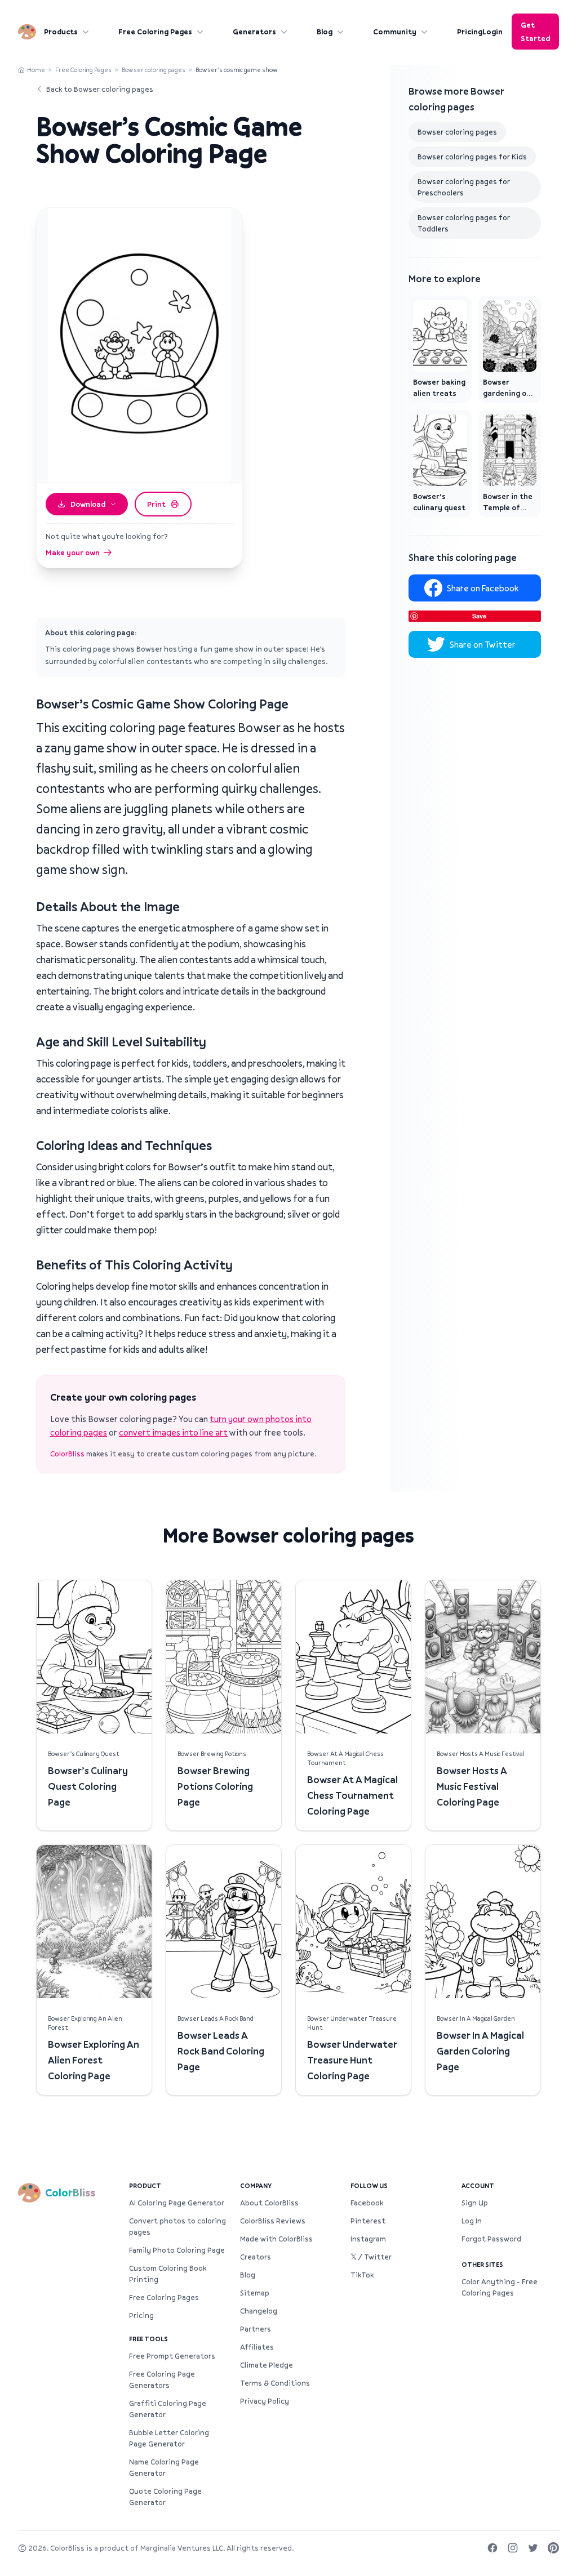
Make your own (73, 552)
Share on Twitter (483, 644)
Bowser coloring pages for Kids (472, 157)
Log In (472, 2221)
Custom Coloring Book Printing (168, 2274)
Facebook (367, 2203)
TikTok (362, 2275)
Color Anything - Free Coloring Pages (500, 2287)
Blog (325, 32)
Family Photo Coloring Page (177, 2250)
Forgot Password (491, 2239)
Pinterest (368, 2221)
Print (156, 504)
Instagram (368, 2239)
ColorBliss (67, 1454)
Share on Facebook (483, 588)
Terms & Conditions (275, 2383)
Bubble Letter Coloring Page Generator (169, 2438)
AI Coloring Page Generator (177, 2203)
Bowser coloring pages (154, 70)
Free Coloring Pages (155, 32)
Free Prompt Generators (172, 2356)
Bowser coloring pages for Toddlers (464, 223)
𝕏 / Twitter (371, 2257)
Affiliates (257, 2347)
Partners (256, 2329)
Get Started (535, 32)
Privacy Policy (265, 2401)
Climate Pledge (267, 2365)
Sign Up (475, 2203)
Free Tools (148, 2339)
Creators (256, 2257)
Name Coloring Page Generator (164, 2467)
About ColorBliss (269, 2203)
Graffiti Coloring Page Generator (168, 2409)
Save (479, 616)
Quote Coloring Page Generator (165, 2497)
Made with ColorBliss (276, 2239)
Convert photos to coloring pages (177, 2226)
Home (36, 70)
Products (61, 32)
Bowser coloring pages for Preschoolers (464, 187)
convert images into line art (173, 1432)
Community (395, 32)
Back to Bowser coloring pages (100, 89)
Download (88, 504)
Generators (254, 32)
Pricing (470, 32)
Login (492, 32)
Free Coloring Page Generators (162, 2379)
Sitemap (255, 2293)
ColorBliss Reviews (273, 2221)
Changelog (259, 2311)
